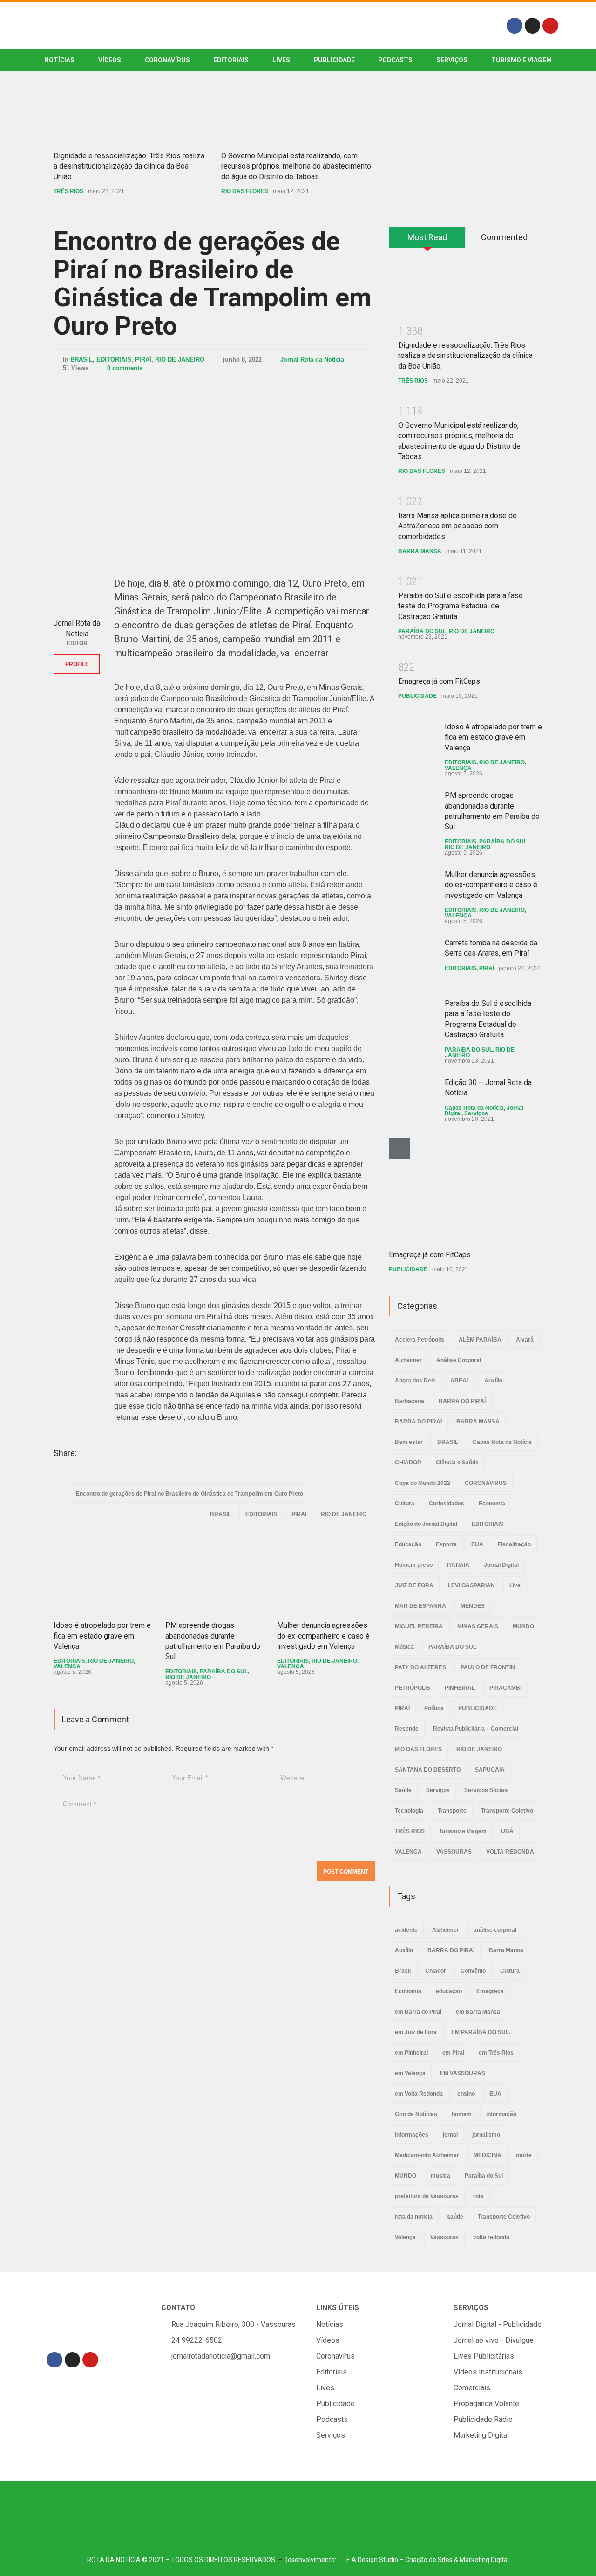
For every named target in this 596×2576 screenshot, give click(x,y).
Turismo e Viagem (521, 60)
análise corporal (495, 1930)
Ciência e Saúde (457, 1463)
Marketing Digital (484, 2560)
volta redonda (491, 2237)
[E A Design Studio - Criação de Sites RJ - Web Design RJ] (341, 2560)
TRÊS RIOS (68, 191)
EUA (477, 1544)
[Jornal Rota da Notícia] (77, 590)
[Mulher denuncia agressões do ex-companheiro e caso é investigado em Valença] (326, 1575)
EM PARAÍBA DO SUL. (481, 2032)
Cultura (405, 1504)
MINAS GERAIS (478, 1626)
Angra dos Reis (415, 1381)
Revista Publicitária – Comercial (476, 1729)
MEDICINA (488, 2155)
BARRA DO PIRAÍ (462, 1401)
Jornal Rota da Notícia (312, 360)
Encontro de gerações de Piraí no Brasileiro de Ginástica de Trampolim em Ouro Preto (213, 283)
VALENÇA (67, 1666)
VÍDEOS (110, 60)
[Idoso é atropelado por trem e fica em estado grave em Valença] (102, 1575)
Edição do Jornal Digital (426, 1524)
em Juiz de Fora (416, 2032)
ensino (466, 2094)
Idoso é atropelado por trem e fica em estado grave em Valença (102, 1636)
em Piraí (453, 2053)
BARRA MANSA (420, 551)
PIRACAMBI (505, 1688)
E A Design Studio (372, 2560)
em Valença (410, 2073)
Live (515, 1585)
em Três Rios (496, 2053)
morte (524, 2155)
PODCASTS (395, 60)
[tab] (427, 241)
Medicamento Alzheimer (427, 2155)
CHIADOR (408, 1463)
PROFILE (77, 664)
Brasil (403, 1971)
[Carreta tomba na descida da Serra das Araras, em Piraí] (412, 961)
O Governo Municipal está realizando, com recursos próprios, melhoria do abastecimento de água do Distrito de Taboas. (296, 166)
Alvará (525, 1340)
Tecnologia (409, 1811)
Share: (65, 1453)
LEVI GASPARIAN (471, 1585)
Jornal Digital (501, 1565)
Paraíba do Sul (484, 2176)
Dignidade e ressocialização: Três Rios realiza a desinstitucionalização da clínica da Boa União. (129, 166)
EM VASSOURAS (463, 2073)
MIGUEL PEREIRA (419, 1626)
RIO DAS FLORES (245, 191)
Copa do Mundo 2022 (423, 1483)
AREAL (460, 1381)
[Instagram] (533, 26)
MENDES (473, 1606)
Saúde (403, 1790)
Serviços (476, 1113)
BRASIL (81, 360)
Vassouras (444, 2237)
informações (412, 2135)
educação (449, 1991)
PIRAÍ (143, 360)
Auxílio (493, 1381)
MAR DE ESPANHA (420, 1606)
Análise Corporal (459, 1360)
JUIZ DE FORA (414, 1585)
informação (501, 2114)
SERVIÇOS (452, 60)
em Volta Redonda (419, 2094)
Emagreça (490, 1991)
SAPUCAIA (490, 1770)
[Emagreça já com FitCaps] (459, 1189)
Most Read (427, 237)
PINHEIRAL (460, 1688)
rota (478, 2196)
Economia (492, 1504)
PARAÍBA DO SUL (224, 1672)
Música (404, 1647)
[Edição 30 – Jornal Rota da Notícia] (412, 1101)
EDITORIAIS (231, 60)
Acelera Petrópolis (420, 1340)
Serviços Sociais (487, 1790)
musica (440, 2176)
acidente (406, 1930)
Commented (504, 237)
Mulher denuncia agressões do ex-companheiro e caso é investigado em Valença (323, 1636)
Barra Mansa (506, 1950)
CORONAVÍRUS (167, 60)
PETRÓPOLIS (413, 1688)
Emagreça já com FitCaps (439, 681)
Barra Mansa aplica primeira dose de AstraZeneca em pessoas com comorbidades (457, 526)
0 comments (125, 368)
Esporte (446, 1544)
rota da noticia (414, 2217)
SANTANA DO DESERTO (428, 1770)
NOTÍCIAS (59, 60)
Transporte (452, 1811)
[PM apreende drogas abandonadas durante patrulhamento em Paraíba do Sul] (214, 1575)
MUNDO (523, 1626)
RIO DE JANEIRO (180, 360)
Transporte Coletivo (507, 1811)
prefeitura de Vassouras (427, 2196)
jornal (450, 2135)
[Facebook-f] (515, 26)
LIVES (281, 60)
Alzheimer (408, 1360)
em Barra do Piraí (418, 2012)
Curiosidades (447, 1504)
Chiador (436, 1971)
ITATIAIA (458, 1565)
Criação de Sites (429, 2560)
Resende (407, 1729)
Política (434, 1708)
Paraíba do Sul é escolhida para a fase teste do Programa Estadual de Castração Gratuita (461, 606)
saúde (455, 2217)
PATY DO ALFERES (420, 1667)
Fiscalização (514, 1544)
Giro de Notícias (416, 2114)
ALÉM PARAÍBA (480, 1340)
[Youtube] (550, 26)
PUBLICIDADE (334, 60)
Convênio (473, 1971)
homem (462, 2114)
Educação (408, 1544)
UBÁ (507, 1831)
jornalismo (486, 2135)
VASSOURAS (454, 1852)
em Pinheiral (411, 2053)
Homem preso (414, 1565)
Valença (405, 2237)
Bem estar (409, 1442)
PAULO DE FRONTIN (488, 1667)
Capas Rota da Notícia (474, 1108)
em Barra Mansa (478, 2012)
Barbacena (410, 1401)
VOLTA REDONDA (510, 1852)
